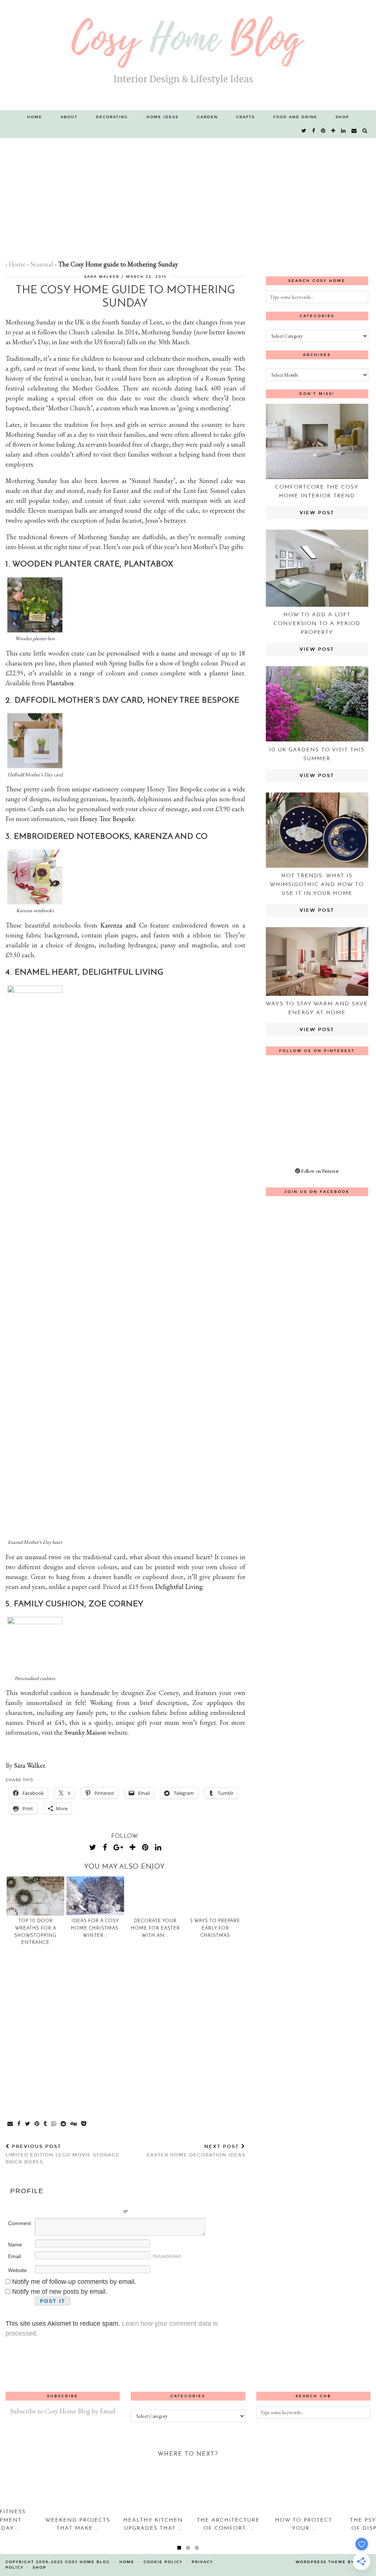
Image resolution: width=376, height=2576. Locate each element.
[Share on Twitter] (28, 2124)
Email (15, 2256)
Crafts (245, 117)
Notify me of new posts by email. (60, 2292)
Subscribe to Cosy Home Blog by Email (63, 2411)
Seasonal (42, 264)
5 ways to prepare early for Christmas (215, 1928)
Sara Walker (102, 277)
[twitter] (304, 131)
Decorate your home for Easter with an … (155, 1928)
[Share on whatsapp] (54, 2124)
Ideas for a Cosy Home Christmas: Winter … (95, 1928)
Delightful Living (179, 1587)
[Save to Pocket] (84, 2124)
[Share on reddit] (64, 2124)
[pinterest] (323, 131)
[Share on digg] (74, 2124)
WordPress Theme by (333, 2562)
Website (17, 2270)
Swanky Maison (85, 1732)
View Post (317, 513)
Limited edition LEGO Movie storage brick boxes (62, 2154)
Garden (207, 117)
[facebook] (314, 131)
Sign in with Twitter (92, 2200)
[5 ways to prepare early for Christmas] (215, 1896)
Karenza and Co (124, 925)
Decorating (112, 117)
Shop (342, 117)
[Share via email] (10, 2124)
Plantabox (60, 683)
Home (35, 117)
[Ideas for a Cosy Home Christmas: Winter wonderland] (95, 1896)
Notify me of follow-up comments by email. (74, 2282)
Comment (19, 2223)
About (69, 117)
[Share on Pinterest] (37, 2124)
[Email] (354, 131)
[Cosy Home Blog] (188, 55)
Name (15, 2245)
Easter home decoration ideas (196, 2151)
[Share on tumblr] (46, 2124)
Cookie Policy (163, 2562)
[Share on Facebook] (19, 2124)
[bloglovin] (334, 131)
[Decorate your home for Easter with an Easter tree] (156, 1896)
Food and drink (295, 117)
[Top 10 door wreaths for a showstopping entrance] (35, 1896)
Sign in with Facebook (158, 2200)
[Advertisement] (188, 193)
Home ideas (162, 117)
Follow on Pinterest (319, 1171)
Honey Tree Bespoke (107, 819)
